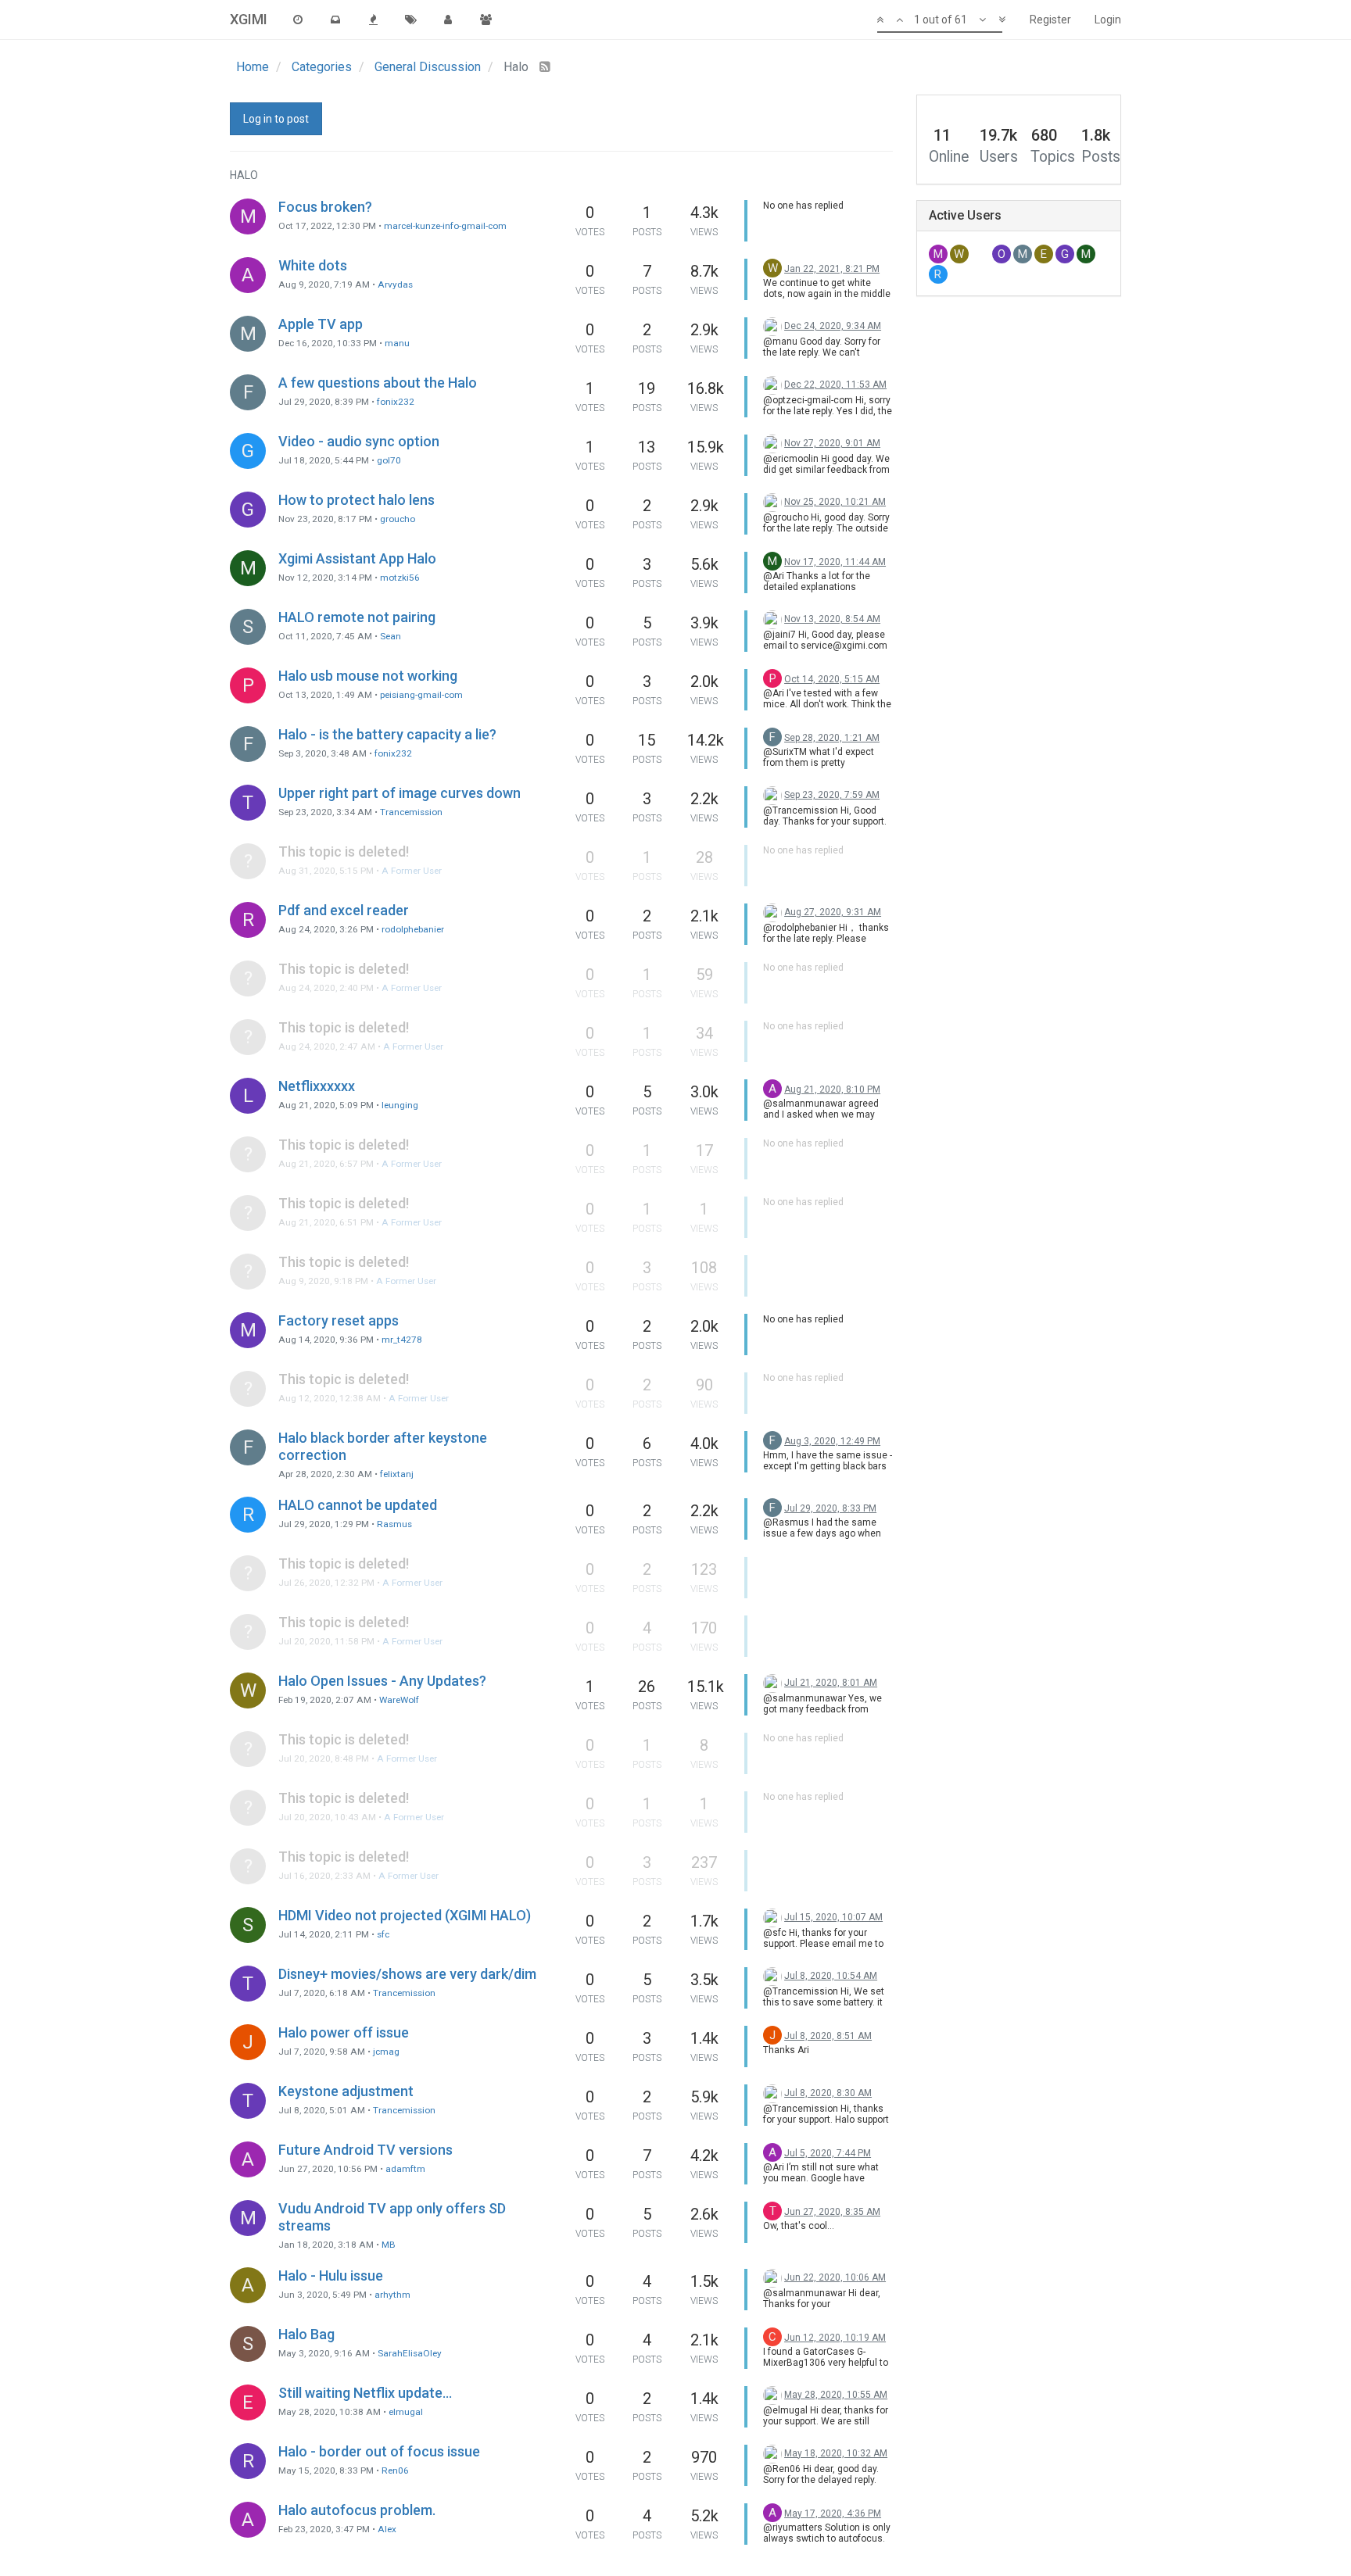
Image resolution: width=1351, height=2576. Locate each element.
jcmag (386, 2052)
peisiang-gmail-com (421, 695)
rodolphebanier (413, 929)
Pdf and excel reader (344, 910)
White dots (313, 265)
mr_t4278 (402, 1340)
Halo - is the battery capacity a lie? (387, 734)
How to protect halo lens (357, 500)
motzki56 (400, 578)
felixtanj (397, 1474)
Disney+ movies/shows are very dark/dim (407, 1974)
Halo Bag (306, 2334)
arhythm (392, 2295)
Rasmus (394, 1524)
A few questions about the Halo (378, 383)
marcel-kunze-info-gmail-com (445, 226)
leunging (400, 1105)
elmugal (406, 2412)
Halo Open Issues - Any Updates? (382, 1681)
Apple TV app (321, 324)
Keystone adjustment (346, 2091)
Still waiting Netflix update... (365, 2393)
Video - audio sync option (359, 441)
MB (389, 2245)
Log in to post (276, 119)
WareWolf (399, 1700)
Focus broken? (325, 207)
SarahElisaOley (410, 2353)
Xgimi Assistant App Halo (357, 558)
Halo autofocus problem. (357, 2510)
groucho (398, 519)
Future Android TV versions (366, 2150)
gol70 (389, 460)
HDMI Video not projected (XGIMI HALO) (405, 1915)
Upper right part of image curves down (400, 793)
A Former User (412, 871)
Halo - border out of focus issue (379, 2451)
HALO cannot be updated (358, 1505)
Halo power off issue (344, 2032)
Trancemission (411, 812)
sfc (383, 1934)
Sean (391, 636)
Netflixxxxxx (317, 1086)
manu (397, 343)
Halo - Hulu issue (331, 2275)
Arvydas (395, 284)
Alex (387, 2529)
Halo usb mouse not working (368, 676)
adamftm (405, 2169)
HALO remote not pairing (357, 617)
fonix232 (396, 402)
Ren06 (395, 2470)
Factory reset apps (339, 1320)
